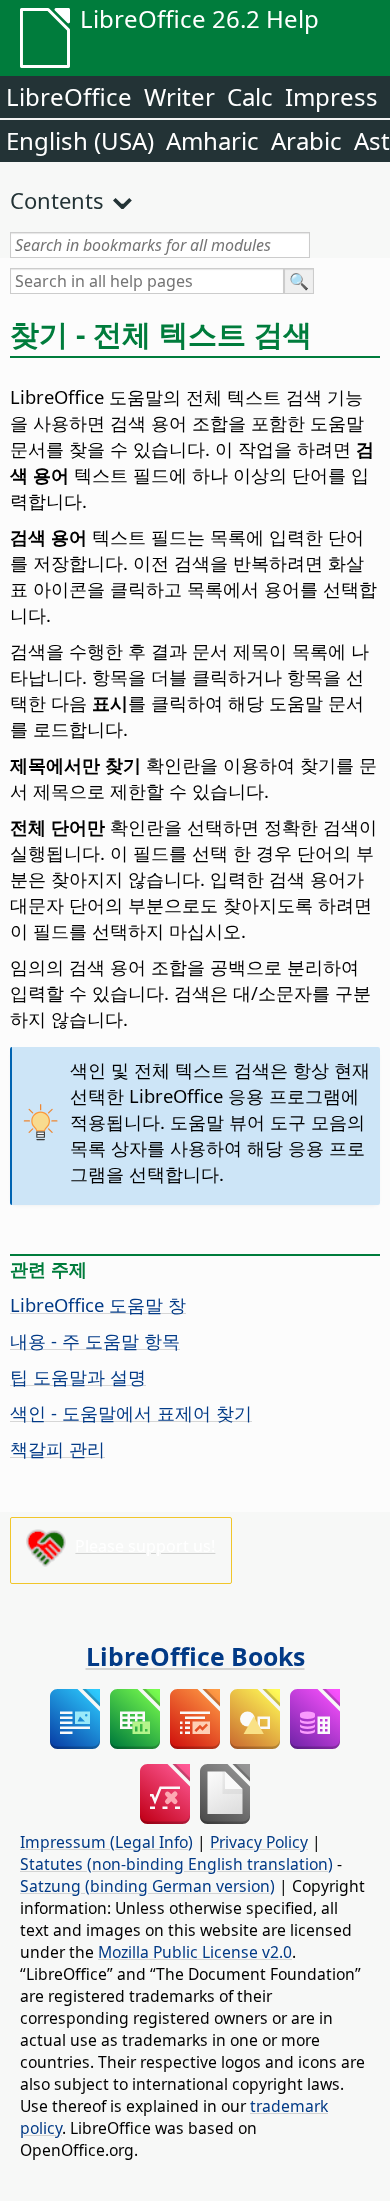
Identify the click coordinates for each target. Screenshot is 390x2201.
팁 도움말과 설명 (78, 1376)
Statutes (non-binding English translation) (176, 1864)
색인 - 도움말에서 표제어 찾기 (131, 1412)
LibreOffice (69, 96)
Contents (57, 200)
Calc (250, 96)
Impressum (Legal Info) (106, 1842)
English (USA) (80, 140)
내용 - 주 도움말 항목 (95, 1340)
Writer (179, 96)
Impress (331, 96)
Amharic (212, 140)
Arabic (306, 140)
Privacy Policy (259, 1842)
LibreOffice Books (195, 1656)
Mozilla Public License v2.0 (195, 1952)
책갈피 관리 (57, 1448)
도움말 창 (98, 1304)
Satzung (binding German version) (147, 1886)
